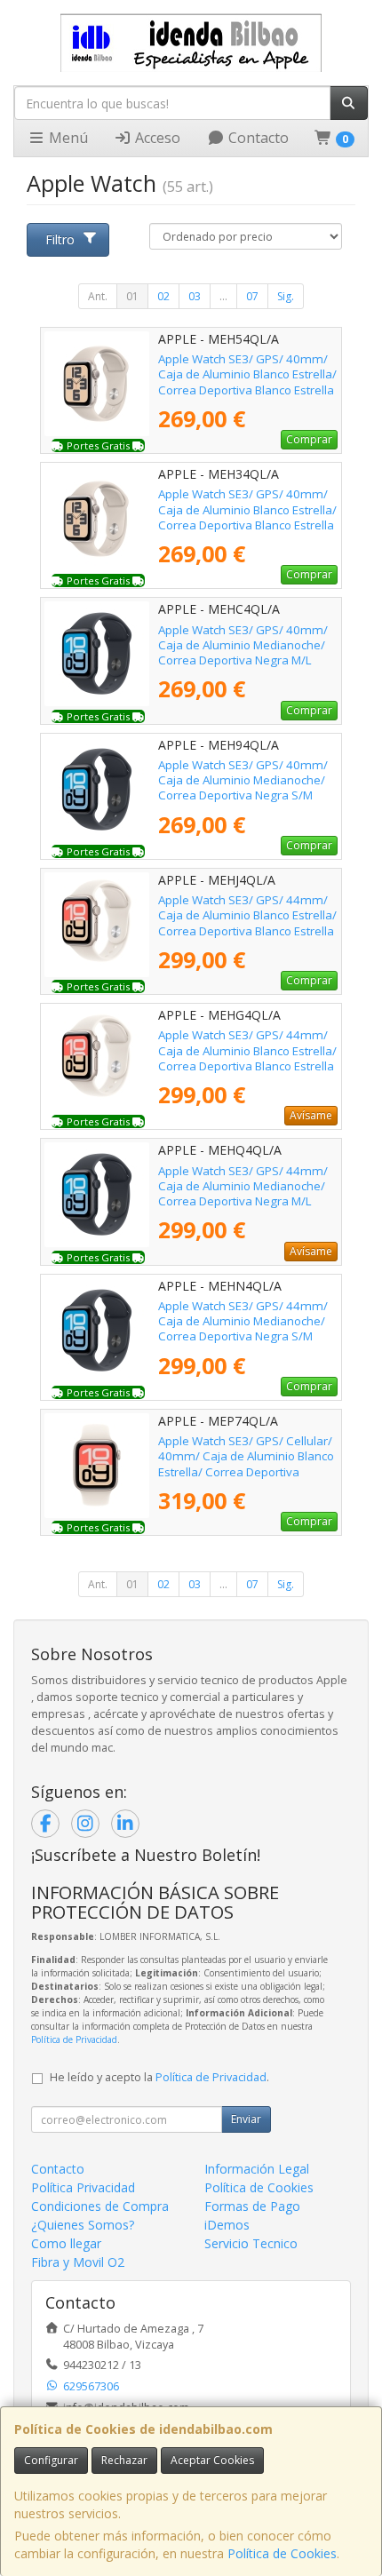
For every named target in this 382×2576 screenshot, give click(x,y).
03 (195, 296)
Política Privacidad (83, 2187)
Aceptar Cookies (212, 2460)
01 (132, 296)
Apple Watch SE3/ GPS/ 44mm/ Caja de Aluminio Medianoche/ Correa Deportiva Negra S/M (243, 1321)
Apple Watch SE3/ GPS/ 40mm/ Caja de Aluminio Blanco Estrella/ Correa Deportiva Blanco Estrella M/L (247, 382)
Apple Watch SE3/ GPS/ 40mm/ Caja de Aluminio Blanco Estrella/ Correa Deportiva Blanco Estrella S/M (247, 517)
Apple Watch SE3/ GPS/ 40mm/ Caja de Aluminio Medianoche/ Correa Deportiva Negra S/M (243, 780)
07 (252, 296)
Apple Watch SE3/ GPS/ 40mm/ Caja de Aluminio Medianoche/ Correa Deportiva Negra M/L (243, 645)
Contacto (257, 138)
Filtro (60, 239)
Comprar (309, 439)
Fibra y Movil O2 (78, 2262)
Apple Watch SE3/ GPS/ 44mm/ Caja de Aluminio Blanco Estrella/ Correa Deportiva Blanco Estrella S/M (247, 1058)
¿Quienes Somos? (83, 2225)
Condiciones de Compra (100, 2206)
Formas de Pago (252, 2206)
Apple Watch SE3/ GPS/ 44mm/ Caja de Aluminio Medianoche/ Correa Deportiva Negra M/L (243, 1186)
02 (163, 296)
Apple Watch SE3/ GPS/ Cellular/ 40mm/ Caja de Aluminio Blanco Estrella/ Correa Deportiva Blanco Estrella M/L (246, 1464)
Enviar (246, 2119)
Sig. (286, 296)
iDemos (227, 2225)
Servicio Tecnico (251, 2243)
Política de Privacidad (74, 2039)
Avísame (311, 1115)
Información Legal (257, 2169)
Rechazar (124, 2460)
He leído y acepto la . (159, 2077)
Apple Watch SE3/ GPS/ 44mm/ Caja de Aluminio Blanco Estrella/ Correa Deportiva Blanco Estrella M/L (247, 923)
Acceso (156, 138)
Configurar (51, 2460)
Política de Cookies (282, 2553)
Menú (67, 138)
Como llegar (66, 2243)
